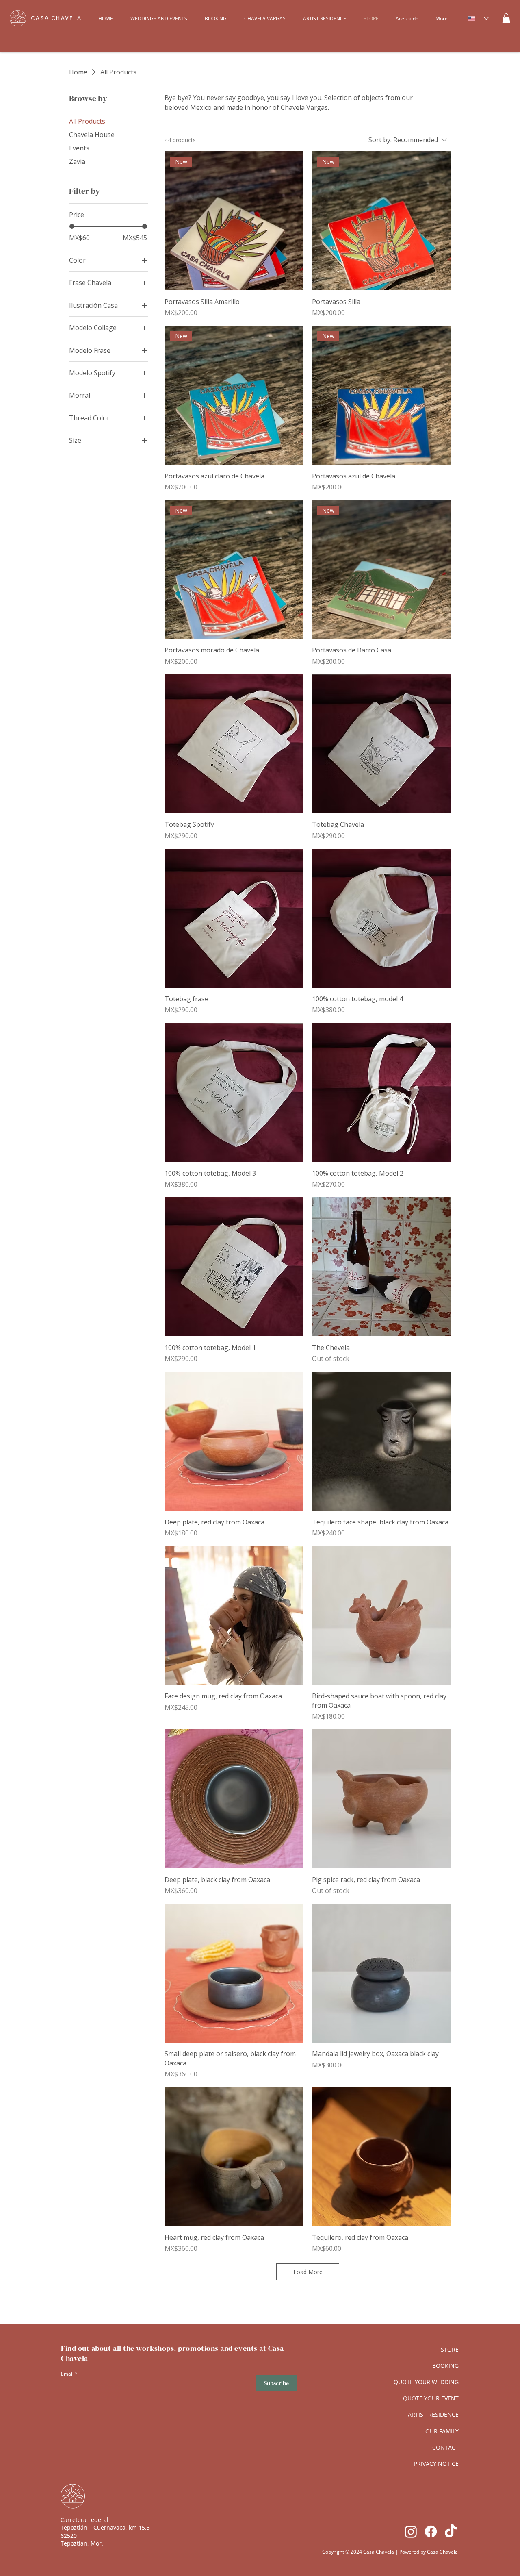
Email (67, 2374)
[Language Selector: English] (478, 18)
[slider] (72, 226)
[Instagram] (411, 2531)
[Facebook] (431, 2531)
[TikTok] (451, 2531)
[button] (506, 18)
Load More (308, 2272)
